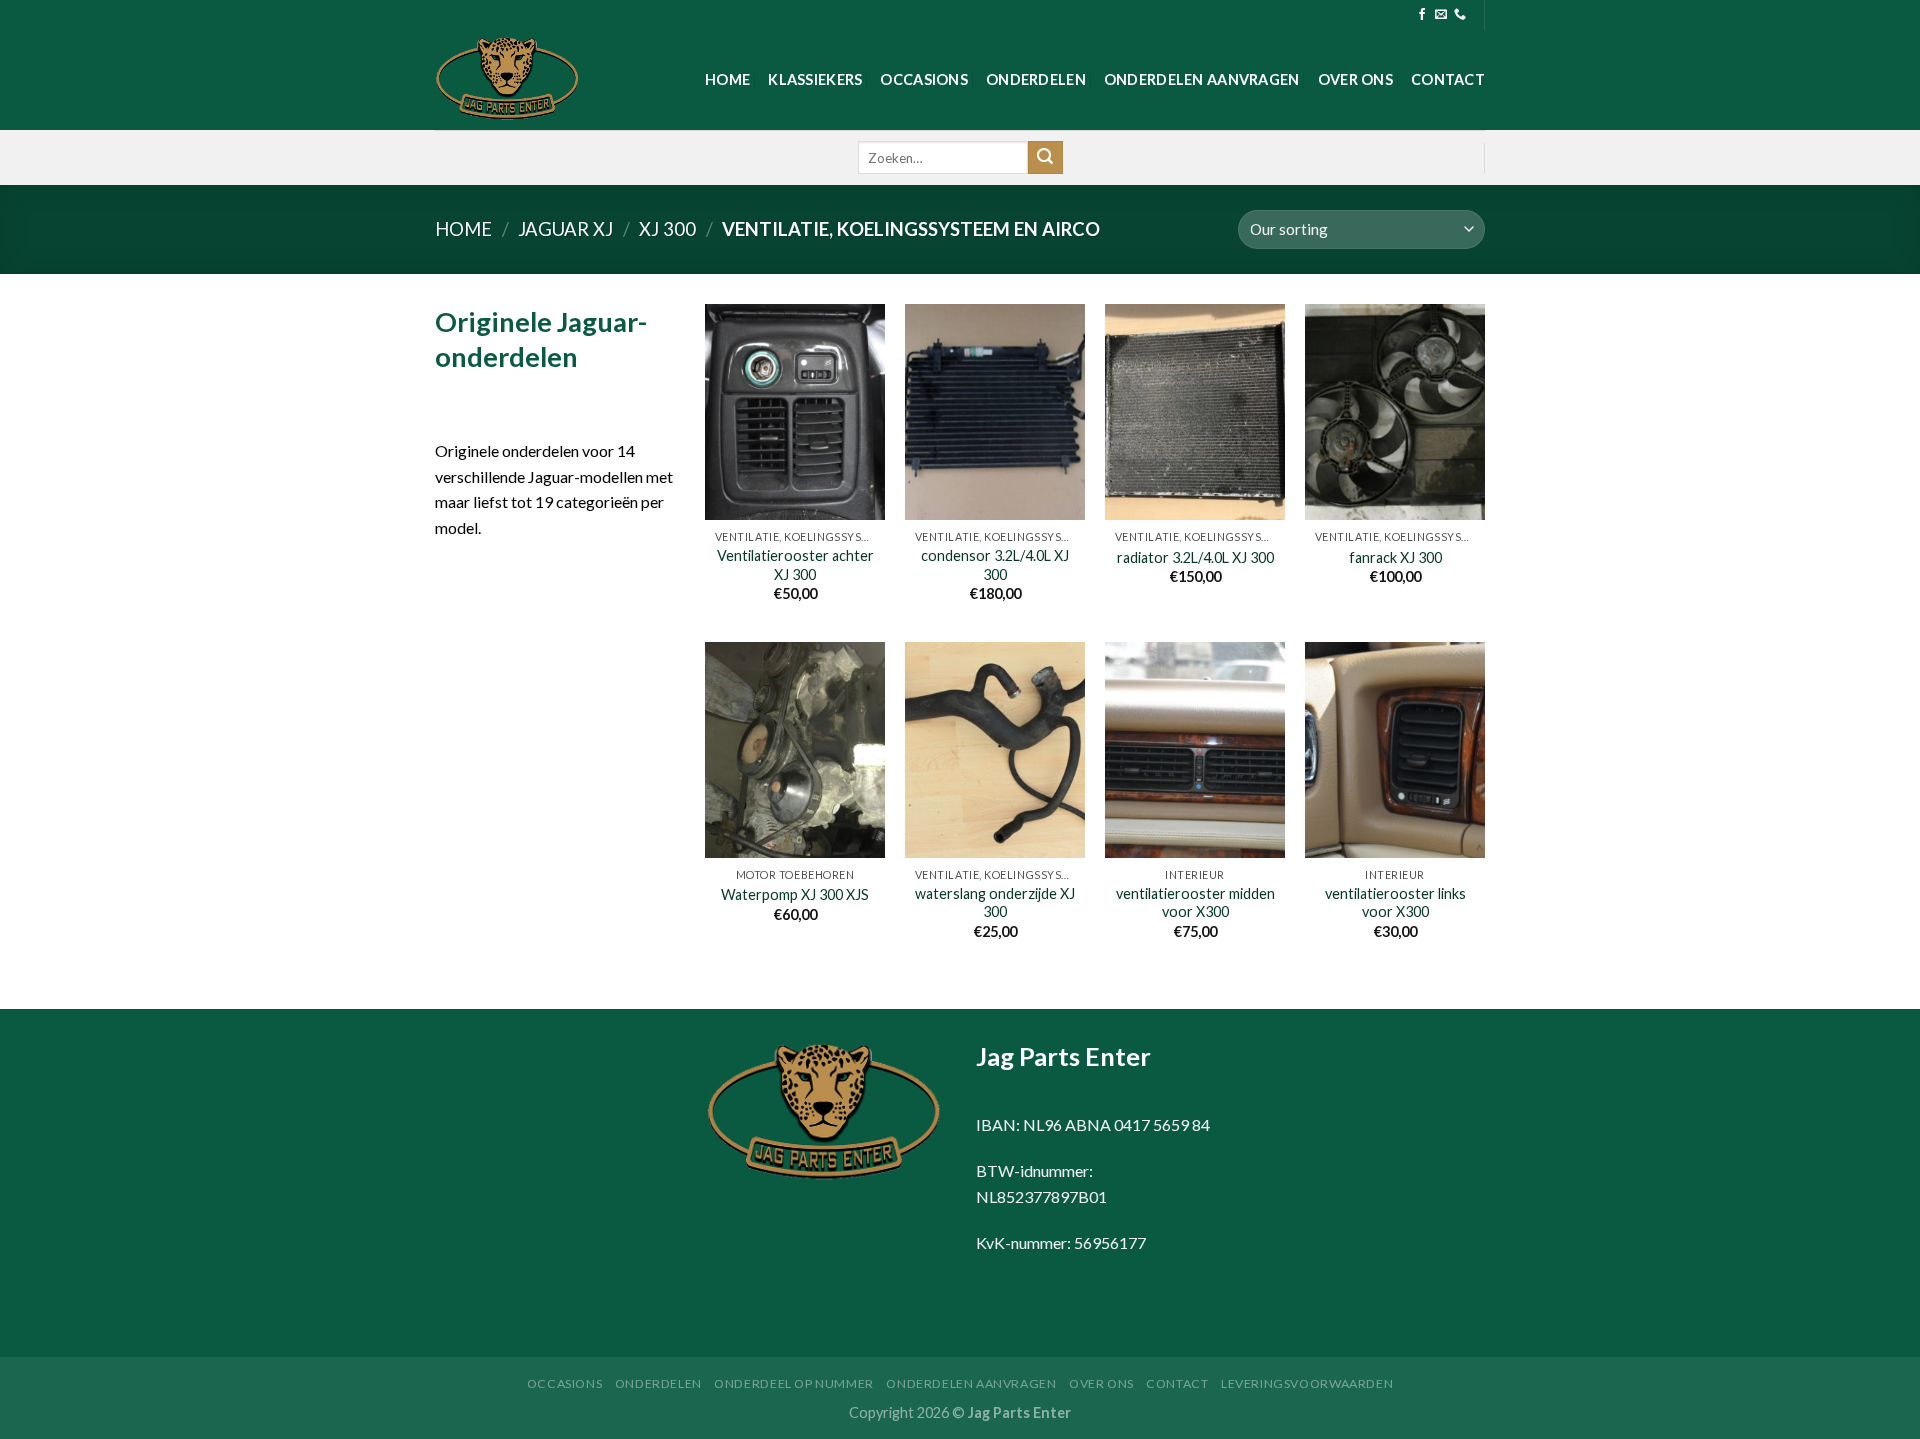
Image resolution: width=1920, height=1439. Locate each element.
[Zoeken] (1045, 158)
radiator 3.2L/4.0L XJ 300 (1195, 557)
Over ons (1355, 79)
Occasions (924, 79)
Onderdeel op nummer (794, 1383)
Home (727, 79)
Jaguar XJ (565, 229)
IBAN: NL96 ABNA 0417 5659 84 (1093, 1124)
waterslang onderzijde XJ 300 (995, 903)
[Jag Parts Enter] (535, 80)
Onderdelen (1036, 79)
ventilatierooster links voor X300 (1395, 903)
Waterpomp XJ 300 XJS (795, 894)
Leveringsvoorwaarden (1307, 1383)
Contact (1448, 79)
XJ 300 (667, 229)
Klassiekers (815, 79)
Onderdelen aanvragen (1202, 79)
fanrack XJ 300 (1395, 557)
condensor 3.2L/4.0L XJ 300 (995, 565)
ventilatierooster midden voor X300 (1195, 903)
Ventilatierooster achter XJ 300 (795, 565)
